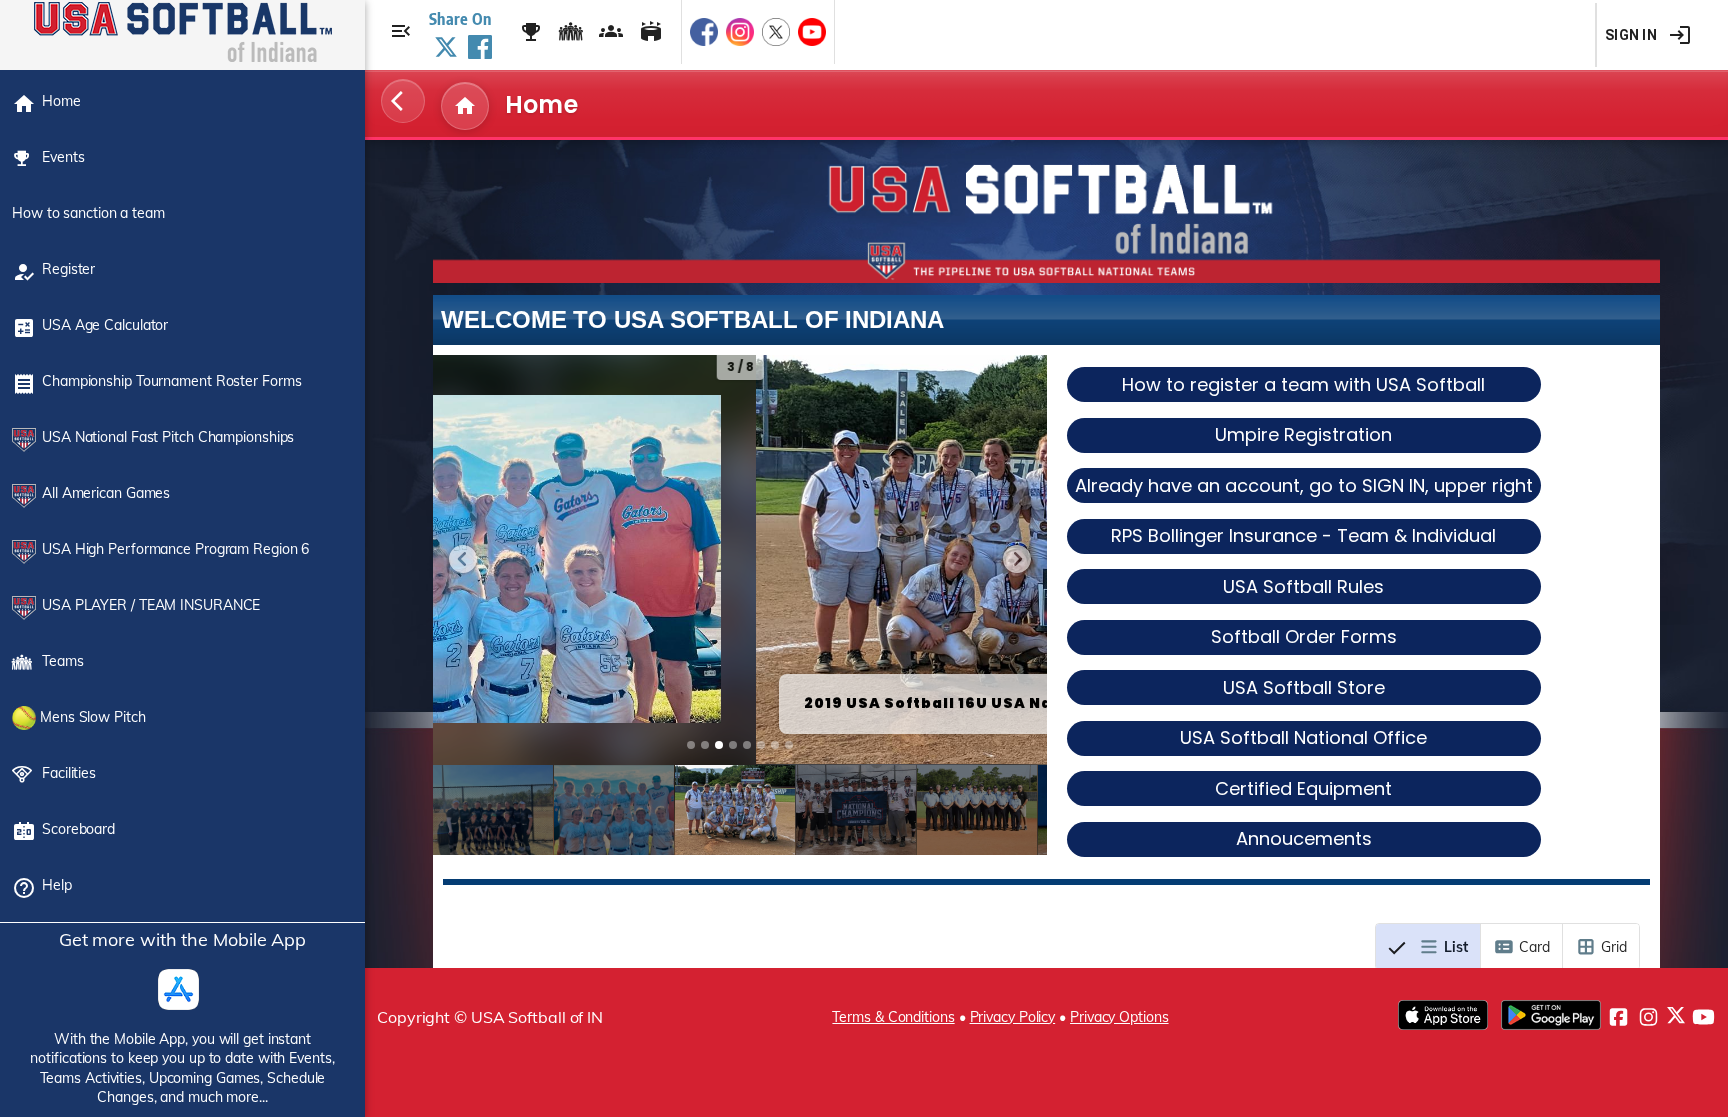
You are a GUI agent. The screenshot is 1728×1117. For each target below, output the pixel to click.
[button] (463, 559)
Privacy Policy (1013, 1017)
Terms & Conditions (893, 1017)
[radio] (1428, 946)
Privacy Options (1119, 1017)
